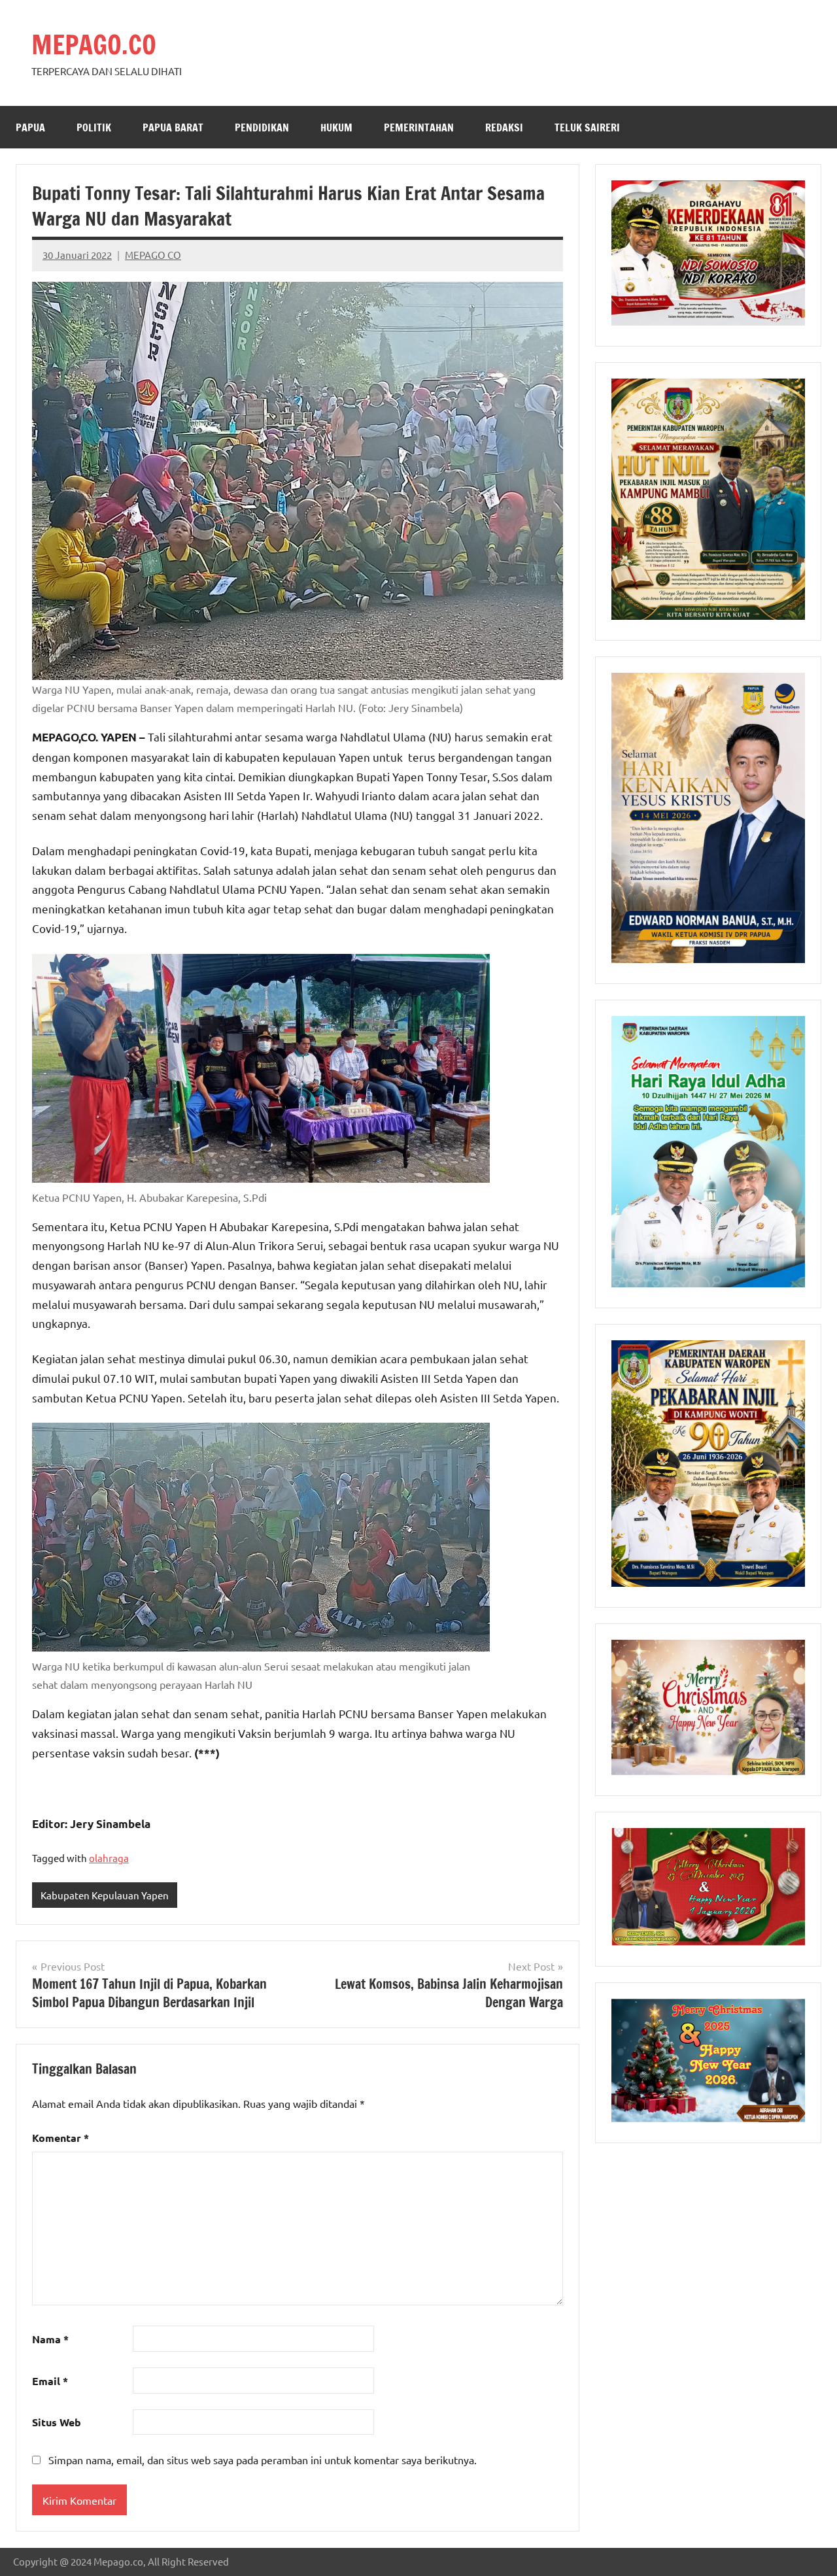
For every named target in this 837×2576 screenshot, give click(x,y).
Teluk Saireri (587, 127)
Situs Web (57, 2422)
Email (50, 2381)
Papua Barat (173, 127)
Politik (94, 127)
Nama (50, 2339)
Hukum (336, 127)
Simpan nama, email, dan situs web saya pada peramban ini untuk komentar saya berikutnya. (263, 2460)
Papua (30, 127)
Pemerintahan (419, 127)
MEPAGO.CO (94, 44)
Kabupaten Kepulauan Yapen (105, 1895)
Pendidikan (262, 127)
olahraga (109, 1858)
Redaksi (504, 127)
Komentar (60, 2138)
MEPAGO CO (153, 255)
